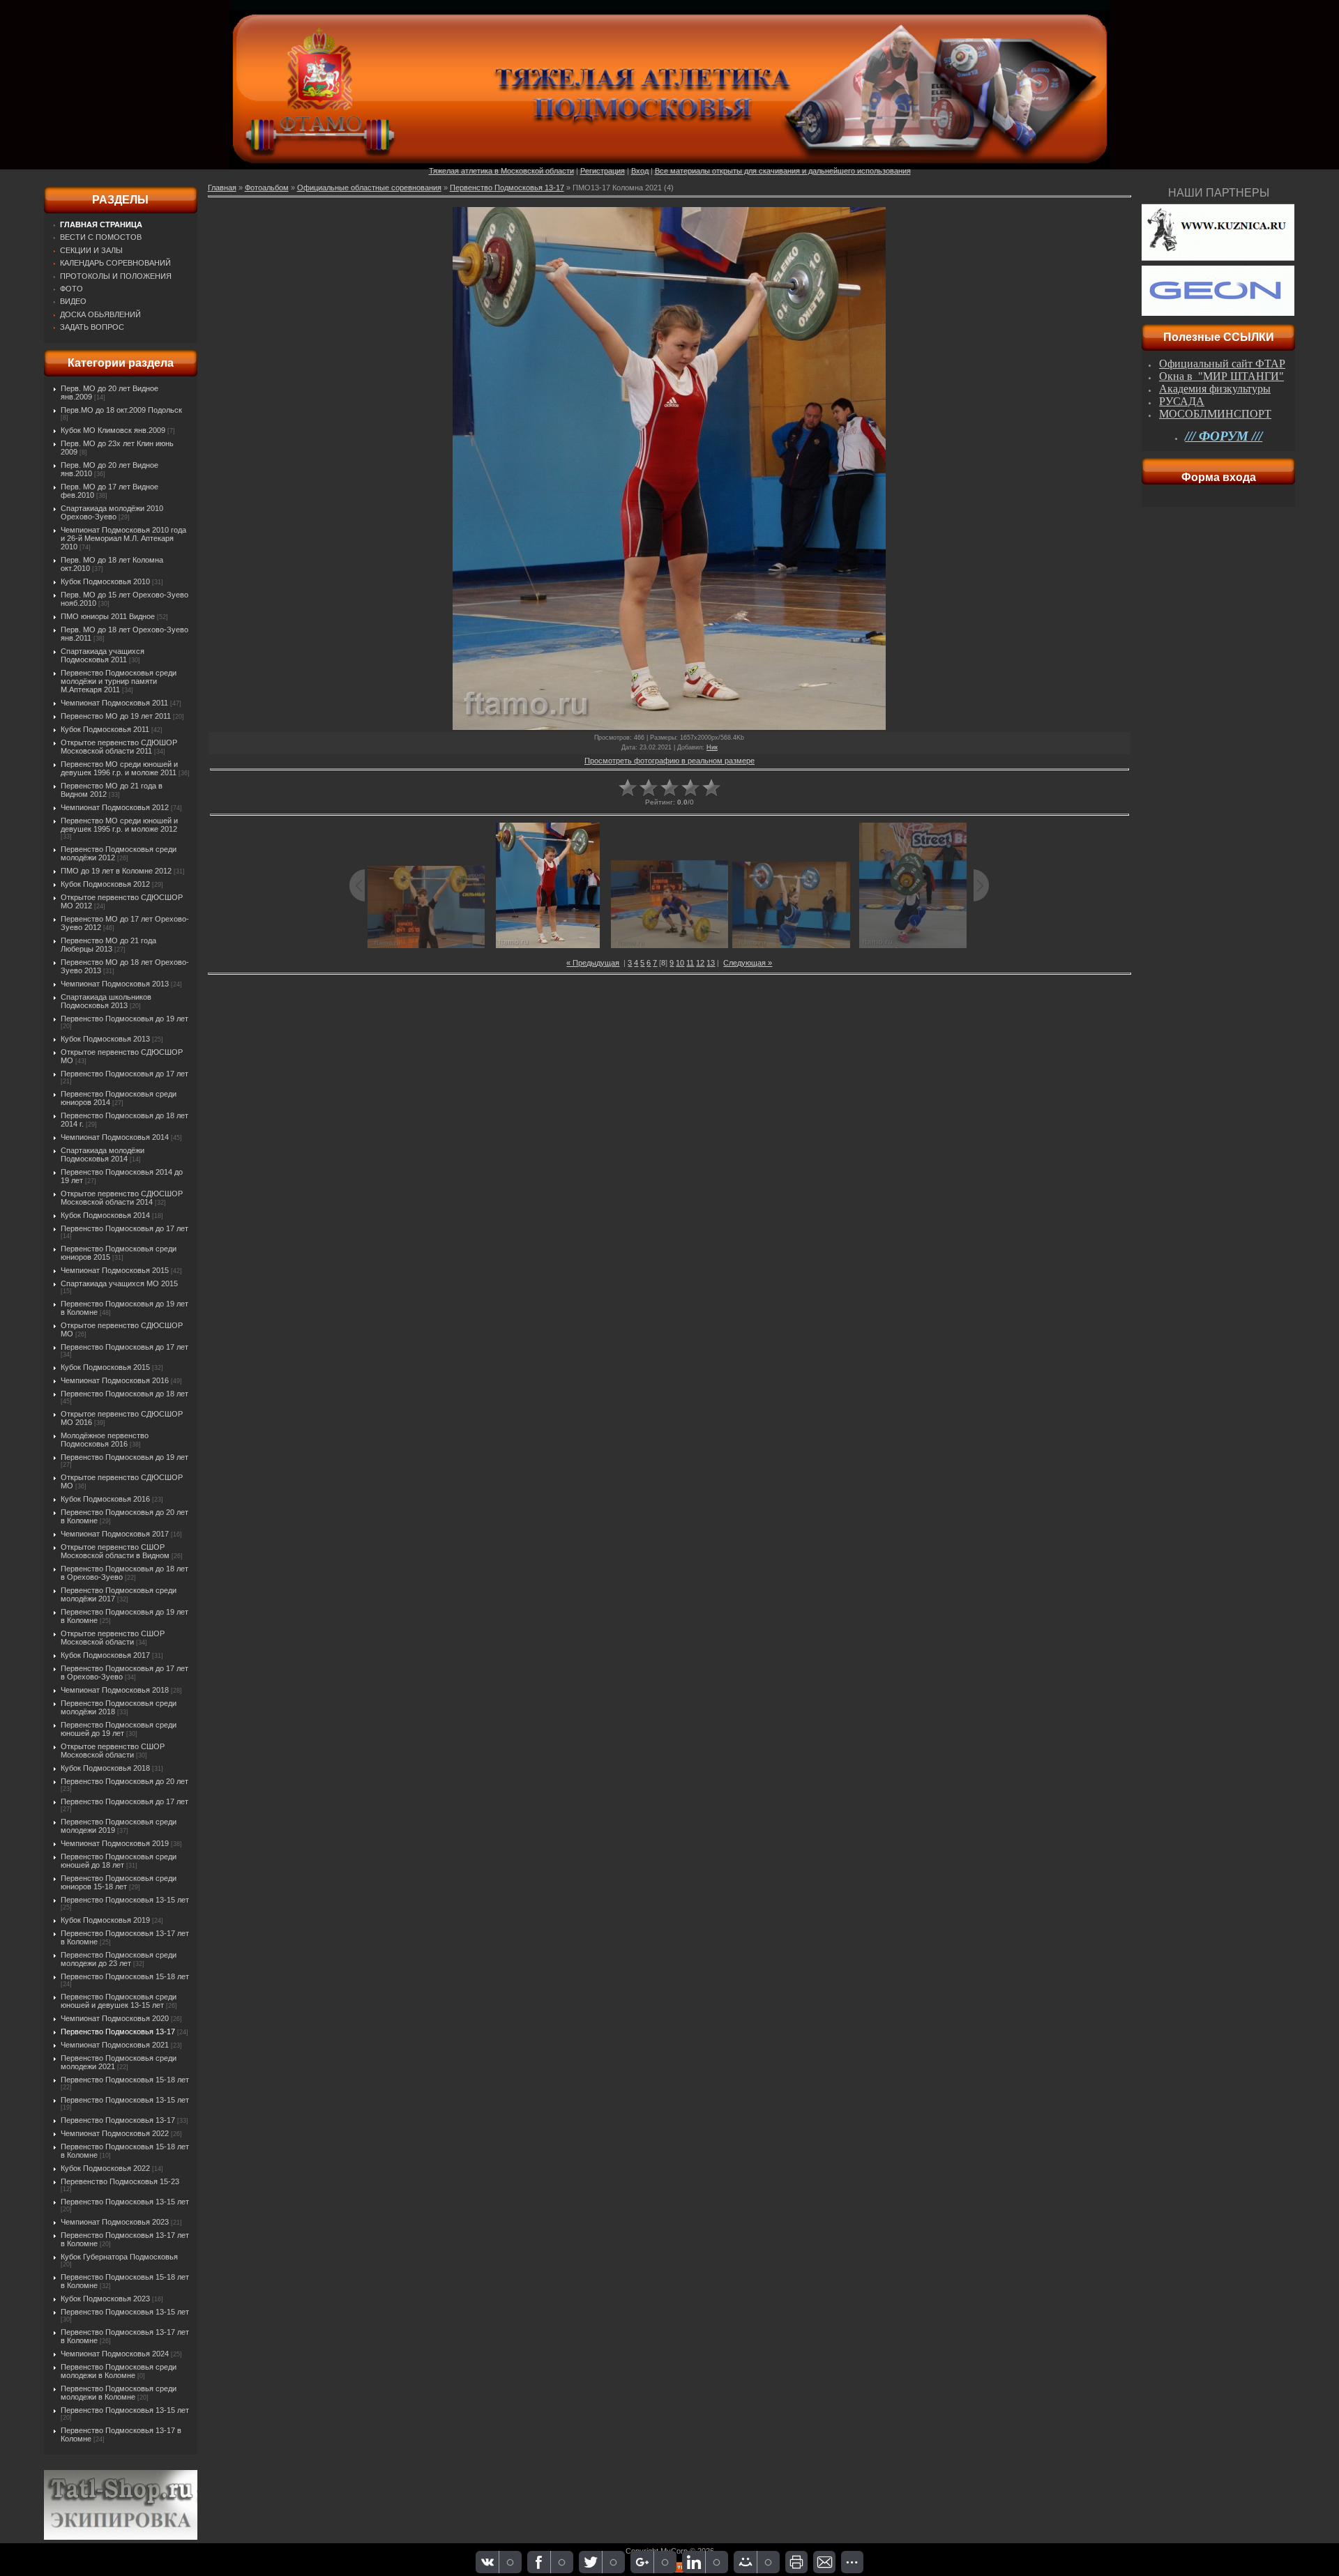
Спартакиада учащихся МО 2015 (119, 1283)
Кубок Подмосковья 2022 (105, 2168)
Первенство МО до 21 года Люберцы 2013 (108, 945)
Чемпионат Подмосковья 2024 (115, 2354)
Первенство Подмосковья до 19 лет (124, 1019)
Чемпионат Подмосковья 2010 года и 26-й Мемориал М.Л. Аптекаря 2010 (123, 538)
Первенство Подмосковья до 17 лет (124, 1074)
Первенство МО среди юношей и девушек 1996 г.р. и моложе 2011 (119, 768)
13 (711, 963)
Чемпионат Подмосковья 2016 (115, 1380)
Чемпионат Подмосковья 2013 (115, 984)
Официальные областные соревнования (369, 188)
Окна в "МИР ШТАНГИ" (1221, 376)
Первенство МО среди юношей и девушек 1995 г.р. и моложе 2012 (119, 825)
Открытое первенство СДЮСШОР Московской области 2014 (122, 1198)
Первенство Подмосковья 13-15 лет (125, 1900)
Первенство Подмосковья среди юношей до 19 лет (119, 1729)
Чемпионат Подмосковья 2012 (115, 807)
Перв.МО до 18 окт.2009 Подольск (121, 410)
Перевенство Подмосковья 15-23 (120, 2181)
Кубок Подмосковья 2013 (105, 1039)
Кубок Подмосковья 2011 (105, 729)
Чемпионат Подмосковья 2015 (115, 1270)
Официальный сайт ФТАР (1222, 364)
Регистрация (603, 171)
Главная (222, 188)
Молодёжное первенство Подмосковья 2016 (105, 1440)
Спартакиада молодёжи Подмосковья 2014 (103, 1154)
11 (690, 963)
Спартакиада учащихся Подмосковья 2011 (103, 655)
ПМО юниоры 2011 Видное (108, 616)
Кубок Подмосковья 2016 (105, 1499)
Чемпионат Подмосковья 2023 (115, 2222)
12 (700, 963)
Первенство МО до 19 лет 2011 (116, 716)
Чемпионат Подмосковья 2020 (115, 2018)
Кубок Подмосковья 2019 (105, 1920)
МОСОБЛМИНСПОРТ (1215, 414)
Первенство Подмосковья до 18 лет (124, 1394)
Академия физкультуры (1215, 389)
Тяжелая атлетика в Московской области (501, 171)
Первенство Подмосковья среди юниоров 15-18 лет (119, 1882)
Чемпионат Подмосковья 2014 (115, 1137)
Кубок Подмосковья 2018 (105, 1768)
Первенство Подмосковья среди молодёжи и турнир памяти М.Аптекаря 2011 (119, 681)
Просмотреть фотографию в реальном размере (669, 761)
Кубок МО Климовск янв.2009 (113, 430)
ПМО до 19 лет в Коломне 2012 (116, 871)
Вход (640, 171)
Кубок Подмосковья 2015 (105, 1367)
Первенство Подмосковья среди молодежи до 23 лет (119, 1959)
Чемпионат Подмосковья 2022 (115, 2133)
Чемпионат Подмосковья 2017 (115, 1534)
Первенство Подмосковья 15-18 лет (125, 1976)
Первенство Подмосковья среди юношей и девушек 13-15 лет (119, 2001)
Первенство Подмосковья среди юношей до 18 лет (119, 1861)
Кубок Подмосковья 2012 (105, 884)
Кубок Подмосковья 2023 (105, 2299)
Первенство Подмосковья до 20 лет (124, 1781)
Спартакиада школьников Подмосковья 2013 (106, 1001)
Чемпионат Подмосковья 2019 (115, 1843)
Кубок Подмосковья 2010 (105, 581)
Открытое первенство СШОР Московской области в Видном (115, 1551)
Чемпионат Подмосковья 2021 (115, 2045)
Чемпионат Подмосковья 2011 (114, 703)
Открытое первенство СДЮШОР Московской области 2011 (119, 747)
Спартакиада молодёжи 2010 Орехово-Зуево (112, 512)
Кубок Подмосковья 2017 (105, 1655)
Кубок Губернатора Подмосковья (119, 2257)
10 (680, 963)
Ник (712, 747)
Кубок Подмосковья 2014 (105, 1215)
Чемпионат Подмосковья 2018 (115, 1690)
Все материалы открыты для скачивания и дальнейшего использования (783, 171)
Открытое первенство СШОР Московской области (113, 1638)
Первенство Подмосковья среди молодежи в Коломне (119, 2371)
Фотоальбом (267, 188)
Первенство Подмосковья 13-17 (118, 2032)
